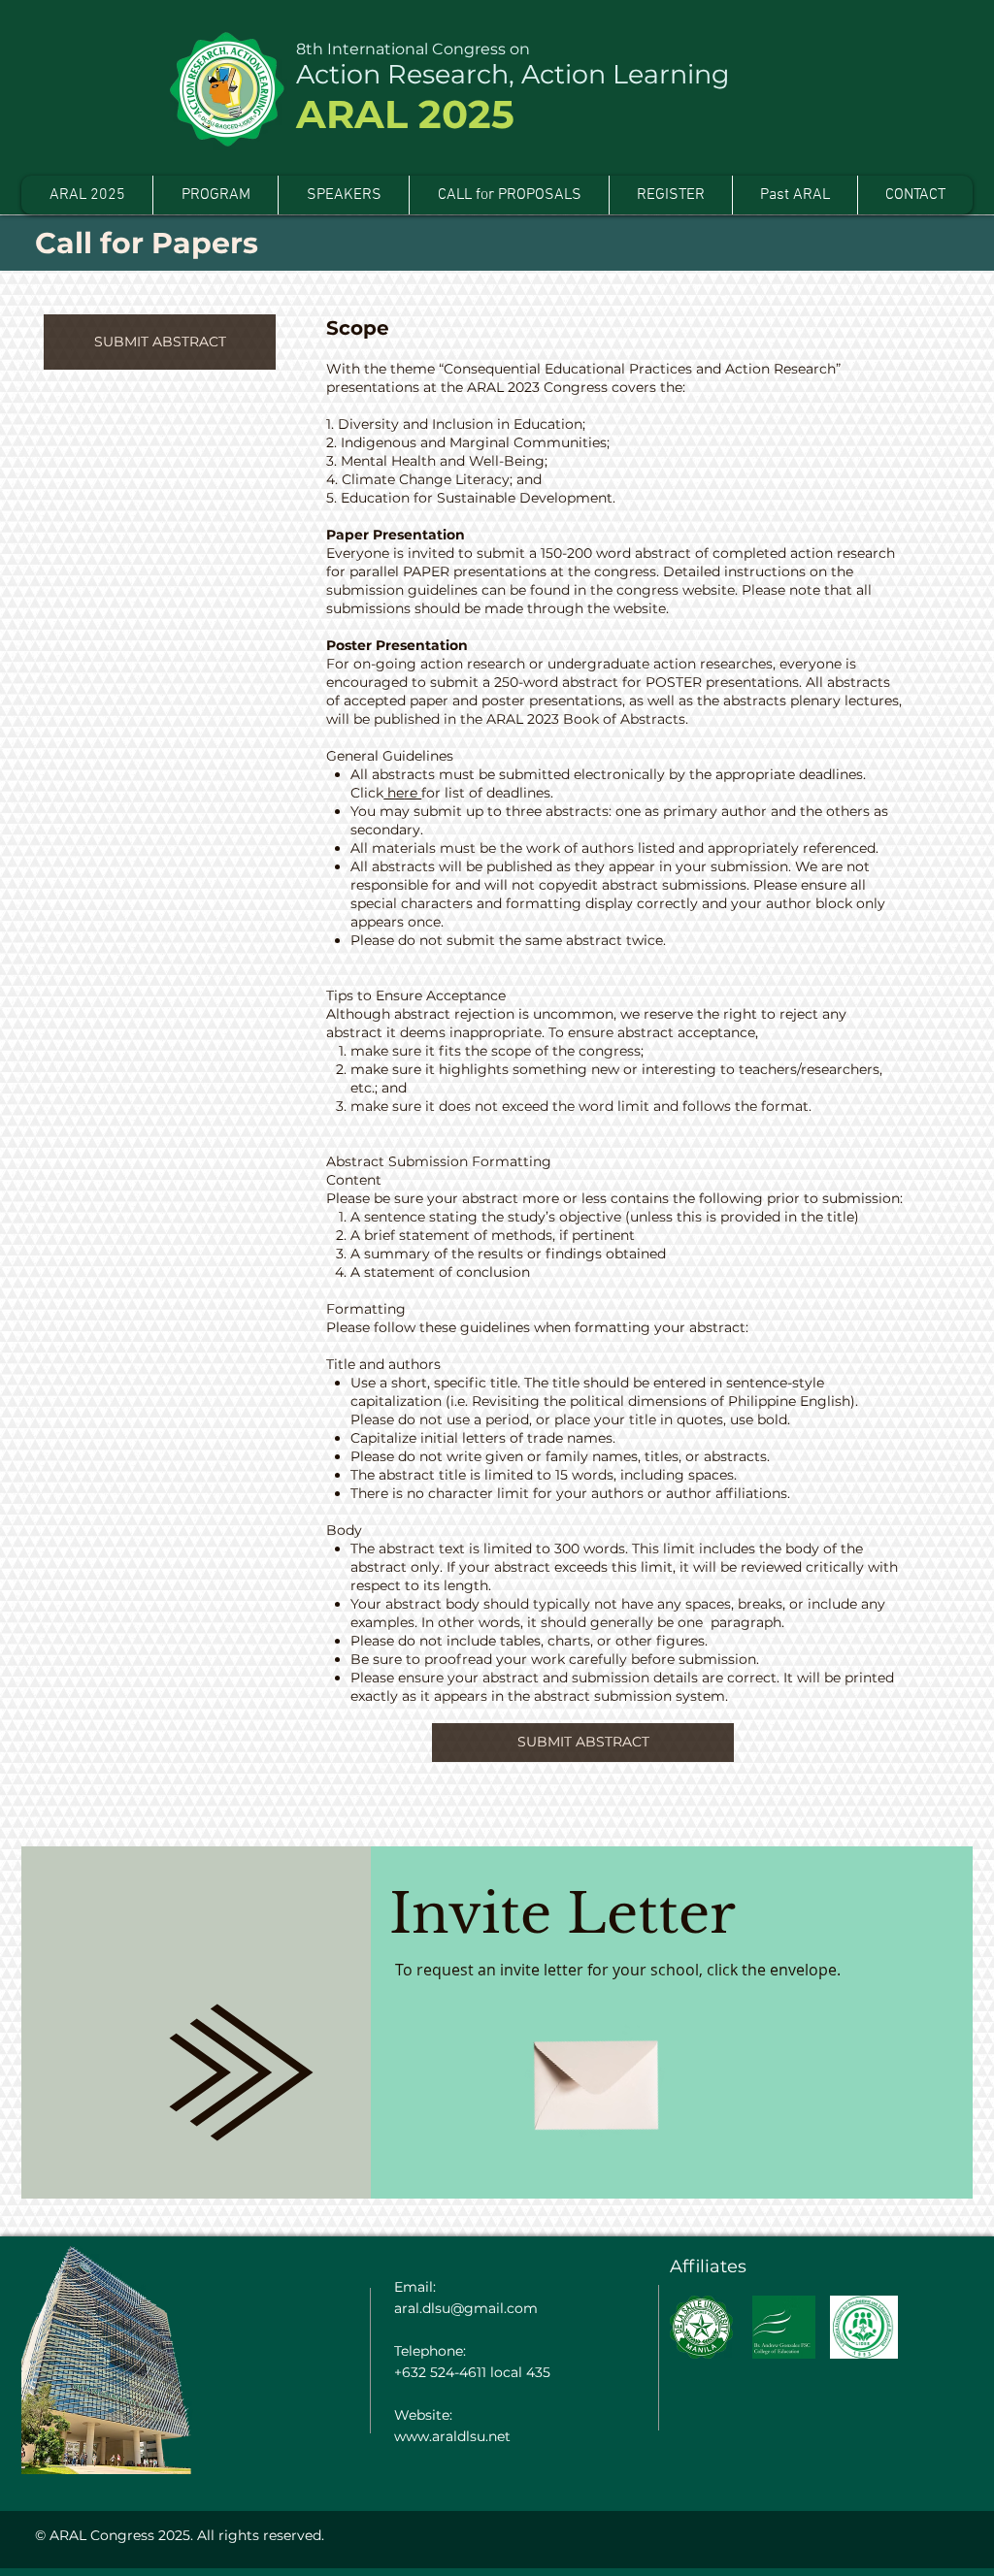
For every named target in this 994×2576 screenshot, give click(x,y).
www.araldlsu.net (452, 2436)
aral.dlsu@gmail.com (466, 2308)
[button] (795, 195)
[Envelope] (596, 2072)
